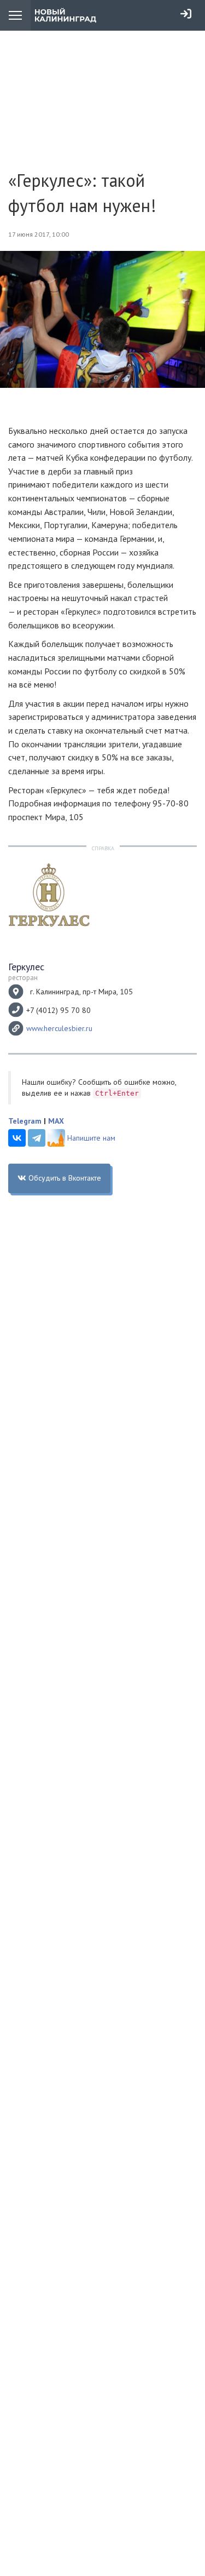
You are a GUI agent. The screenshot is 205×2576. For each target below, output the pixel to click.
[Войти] (186, 14)
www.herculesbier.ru (59, 1028)
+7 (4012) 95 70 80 (58, 1010)
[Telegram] (37, 1138)
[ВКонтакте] (17, 1138)
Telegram (25, 1121)
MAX (56, 1121)
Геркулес (26, 967)
